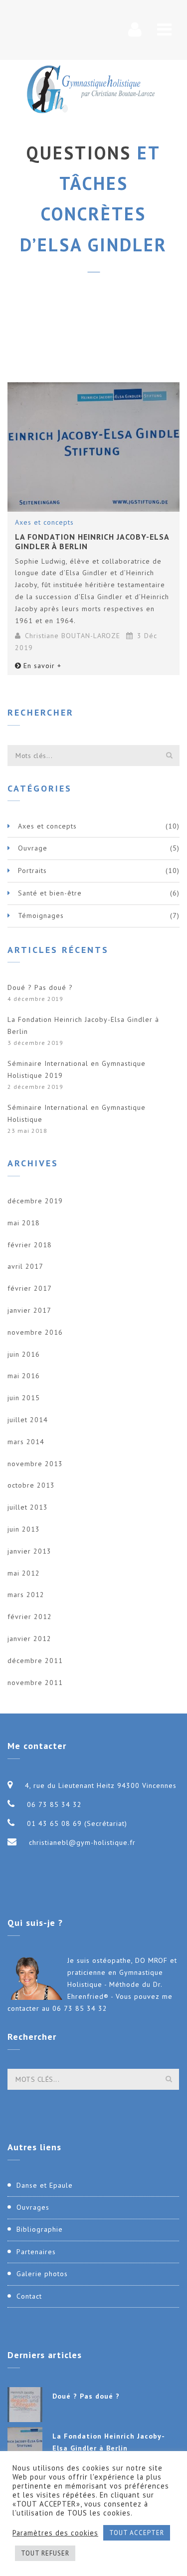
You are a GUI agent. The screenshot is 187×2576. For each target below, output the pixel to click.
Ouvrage (33, 848)
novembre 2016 (35, 1332)
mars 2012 (26, 1595)
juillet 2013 (28, 1507)
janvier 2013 (29, 1551)
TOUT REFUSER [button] (45, 2553)
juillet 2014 (28, 1420)
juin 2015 (24, 1398)
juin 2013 (24, 1529)
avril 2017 (25, 1266)
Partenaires (36, 2252)
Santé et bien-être (50, 893)
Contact (29, 2296)
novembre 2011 (35, 1683)
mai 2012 (24, 1573)
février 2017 (30, 1288)
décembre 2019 (35, 1201)
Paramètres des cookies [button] (55, 2533)
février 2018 (30, 1245)
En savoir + (42, 666)
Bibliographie (40, 2229)
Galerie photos (42, 2274)
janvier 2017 (29, 1310)
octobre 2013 (31, 1485)
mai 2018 (24, 1223)
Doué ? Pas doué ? (40, 987)
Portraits (32, 870)
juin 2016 (24, 1354)
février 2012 (30, 1617)
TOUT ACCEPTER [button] (137, 2533)
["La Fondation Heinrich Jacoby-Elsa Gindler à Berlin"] (93, 447)
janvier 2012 (29, 1639)
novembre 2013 (35, 1464)
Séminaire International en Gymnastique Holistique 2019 (77, 1069)
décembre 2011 (35, 1661)
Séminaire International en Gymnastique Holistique (77, 1113)
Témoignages (41, 915)
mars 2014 (26, 1442)
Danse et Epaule (45, 2185)
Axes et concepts (44, 522)
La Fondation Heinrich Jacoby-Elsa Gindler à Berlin (92, 541)
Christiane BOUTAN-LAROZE (73, 636)
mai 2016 (24, 1376)
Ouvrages (33, 2207)
